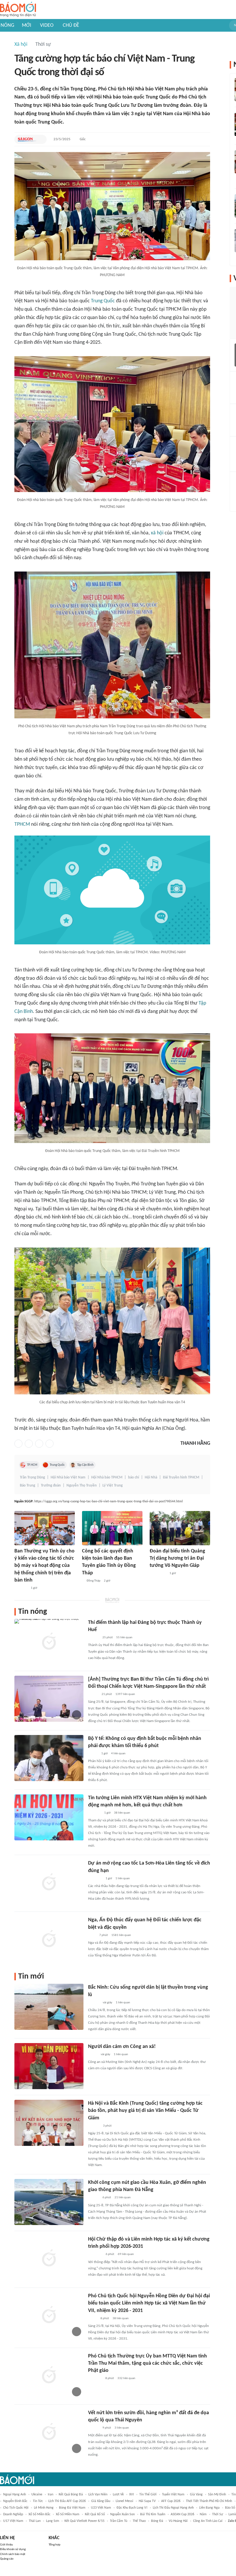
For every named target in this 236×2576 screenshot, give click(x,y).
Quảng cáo (7, 2559)
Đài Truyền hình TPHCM (181, 1477)
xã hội (157, 533)
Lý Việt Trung (113, 1486)
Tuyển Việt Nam (173, 2495)
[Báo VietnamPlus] (95, 1879)
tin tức (38, 2501)
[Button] (41, 139)
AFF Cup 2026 (171, 2501)
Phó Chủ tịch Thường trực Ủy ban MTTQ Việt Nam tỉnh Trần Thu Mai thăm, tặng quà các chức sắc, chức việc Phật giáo (147, 2363)
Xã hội (21, 44)
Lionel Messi (124, 2501)
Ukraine (37, 2495)
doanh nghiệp (13, 2514)
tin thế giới (148, 2495)
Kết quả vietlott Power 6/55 (84, 2521)
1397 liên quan (125, 1694)
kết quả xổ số (95, 2514)
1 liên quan (123, 1879)
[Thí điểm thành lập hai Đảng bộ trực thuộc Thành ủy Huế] (49, 1642)
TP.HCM (32, 1465)
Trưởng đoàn (51, 1486)
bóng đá (157, 2521)
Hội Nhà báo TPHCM (107, 1477)
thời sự (218, 2514)
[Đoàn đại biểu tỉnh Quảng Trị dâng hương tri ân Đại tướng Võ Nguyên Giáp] (180, 1528)
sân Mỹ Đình (217, 2495)
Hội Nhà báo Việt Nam (68, 1477)
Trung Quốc (103, 301)
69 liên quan (126, 2254)
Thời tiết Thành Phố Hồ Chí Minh (209, 2501)
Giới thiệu (6, 2545)
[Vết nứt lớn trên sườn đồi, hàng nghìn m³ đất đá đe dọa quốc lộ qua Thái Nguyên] (49, 2432)
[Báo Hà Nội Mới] (94, 2126)
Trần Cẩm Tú (119, 2521)
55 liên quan (124, 1638)
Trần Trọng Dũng (32, 1477)
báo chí (134, 1477)
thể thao (139, 2521)
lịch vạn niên (98, 2495)
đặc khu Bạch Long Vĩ (132, 2508)
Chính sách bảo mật (13, 2554)
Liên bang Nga (209, 2508)
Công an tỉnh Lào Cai (208, 2521)
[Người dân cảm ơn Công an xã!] (49, 2066)
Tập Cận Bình (85, 1465)
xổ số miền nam (68, 2514)
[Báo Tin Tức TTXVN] (92, 1935)
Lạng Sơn (53, 2521)
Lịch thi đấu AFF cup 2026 (67, 2501)
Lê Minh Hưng (44, 2508)
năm (203, 2514)
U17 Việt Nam (13, 2521)
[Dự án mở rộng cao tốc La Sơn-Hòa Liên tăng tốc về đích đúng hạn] (49, 1883)
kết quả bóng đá (71, 2495)
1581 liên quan (121, 1935)
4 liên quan (118, 1754)
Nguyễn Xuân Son (122, 2514)
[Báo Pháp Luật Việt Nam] (93, 1754)
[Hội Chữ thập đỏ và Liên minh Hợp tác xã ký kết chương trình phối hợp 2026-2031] (49, 2259)
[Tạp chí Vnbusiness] (94, 1813)
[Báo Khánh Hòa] (95, 2379)
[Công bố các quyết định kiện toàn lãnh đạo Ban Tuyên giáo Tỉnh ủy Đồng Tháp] (112, 1528)
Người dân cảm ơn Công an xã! (122, 2047)
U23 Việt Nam (101, 2508)
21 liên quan (123, 2198)
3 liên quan (122, 2428)
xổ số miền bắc (39, 2514)
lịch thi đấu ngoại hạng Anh (173, 2508)
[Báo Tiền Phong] (94, 1638)
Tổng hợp (55, 2545)
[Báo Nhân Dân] (93, 1694)
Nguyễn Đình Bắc (15, 2501)
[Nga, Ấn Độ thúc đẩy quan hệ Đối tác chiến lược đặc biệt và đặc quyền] (49, 1939)
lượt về (118, 2495)
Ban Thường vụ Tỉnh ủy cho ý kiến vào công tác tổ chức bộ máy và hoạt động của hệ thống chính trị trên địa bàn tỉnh (44, 1566)
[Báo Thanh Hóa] (21, 1588)
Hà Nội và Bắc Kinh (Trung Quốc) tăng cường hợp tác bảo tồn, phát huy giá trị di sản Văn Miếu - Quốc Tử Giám (145, 2111)
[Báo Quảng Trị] (158, 1574)
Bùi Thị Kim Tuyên (153, 2514)
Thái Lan (35, 2521)
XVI (132, 2495)
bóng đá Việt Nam (72, 2508)
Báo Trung (27, 1486)
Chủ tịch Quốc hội (16, 2508)
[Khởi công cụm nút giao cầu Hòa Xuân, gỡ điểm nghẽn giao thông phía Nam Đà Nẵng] (49, 2202)
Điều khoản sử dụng (13, 2549)
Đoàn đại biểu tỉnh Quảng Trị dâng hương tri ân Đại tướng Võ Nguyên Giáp (177, 1558)
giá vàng (196, 2495)
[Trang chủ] (18, 10)
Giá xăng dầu (101, 2501)
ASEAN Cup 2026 (182, 2514)
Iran (51, 2495)
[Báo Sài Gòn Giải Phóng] (27, 139)
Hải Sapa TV (147, 2501)
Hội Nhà (151, 1477)
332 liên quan (126, 2378)
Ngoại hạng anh (15, 2495)
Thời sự (43, 44)
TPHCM (22, 824)
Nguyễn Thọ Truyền (82, 1486)
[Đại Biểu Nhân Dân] (93, 2319)
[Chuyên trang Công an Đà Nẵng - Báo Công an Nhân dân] (93, 2055)
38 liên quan (122, 1813)
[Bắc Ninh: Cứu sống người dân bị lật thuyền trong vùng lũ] (49, 2007)
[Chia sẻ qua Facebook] (18, 1444)
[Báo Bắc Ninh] (94, 2003)
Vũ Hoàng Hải (178, 2521)
